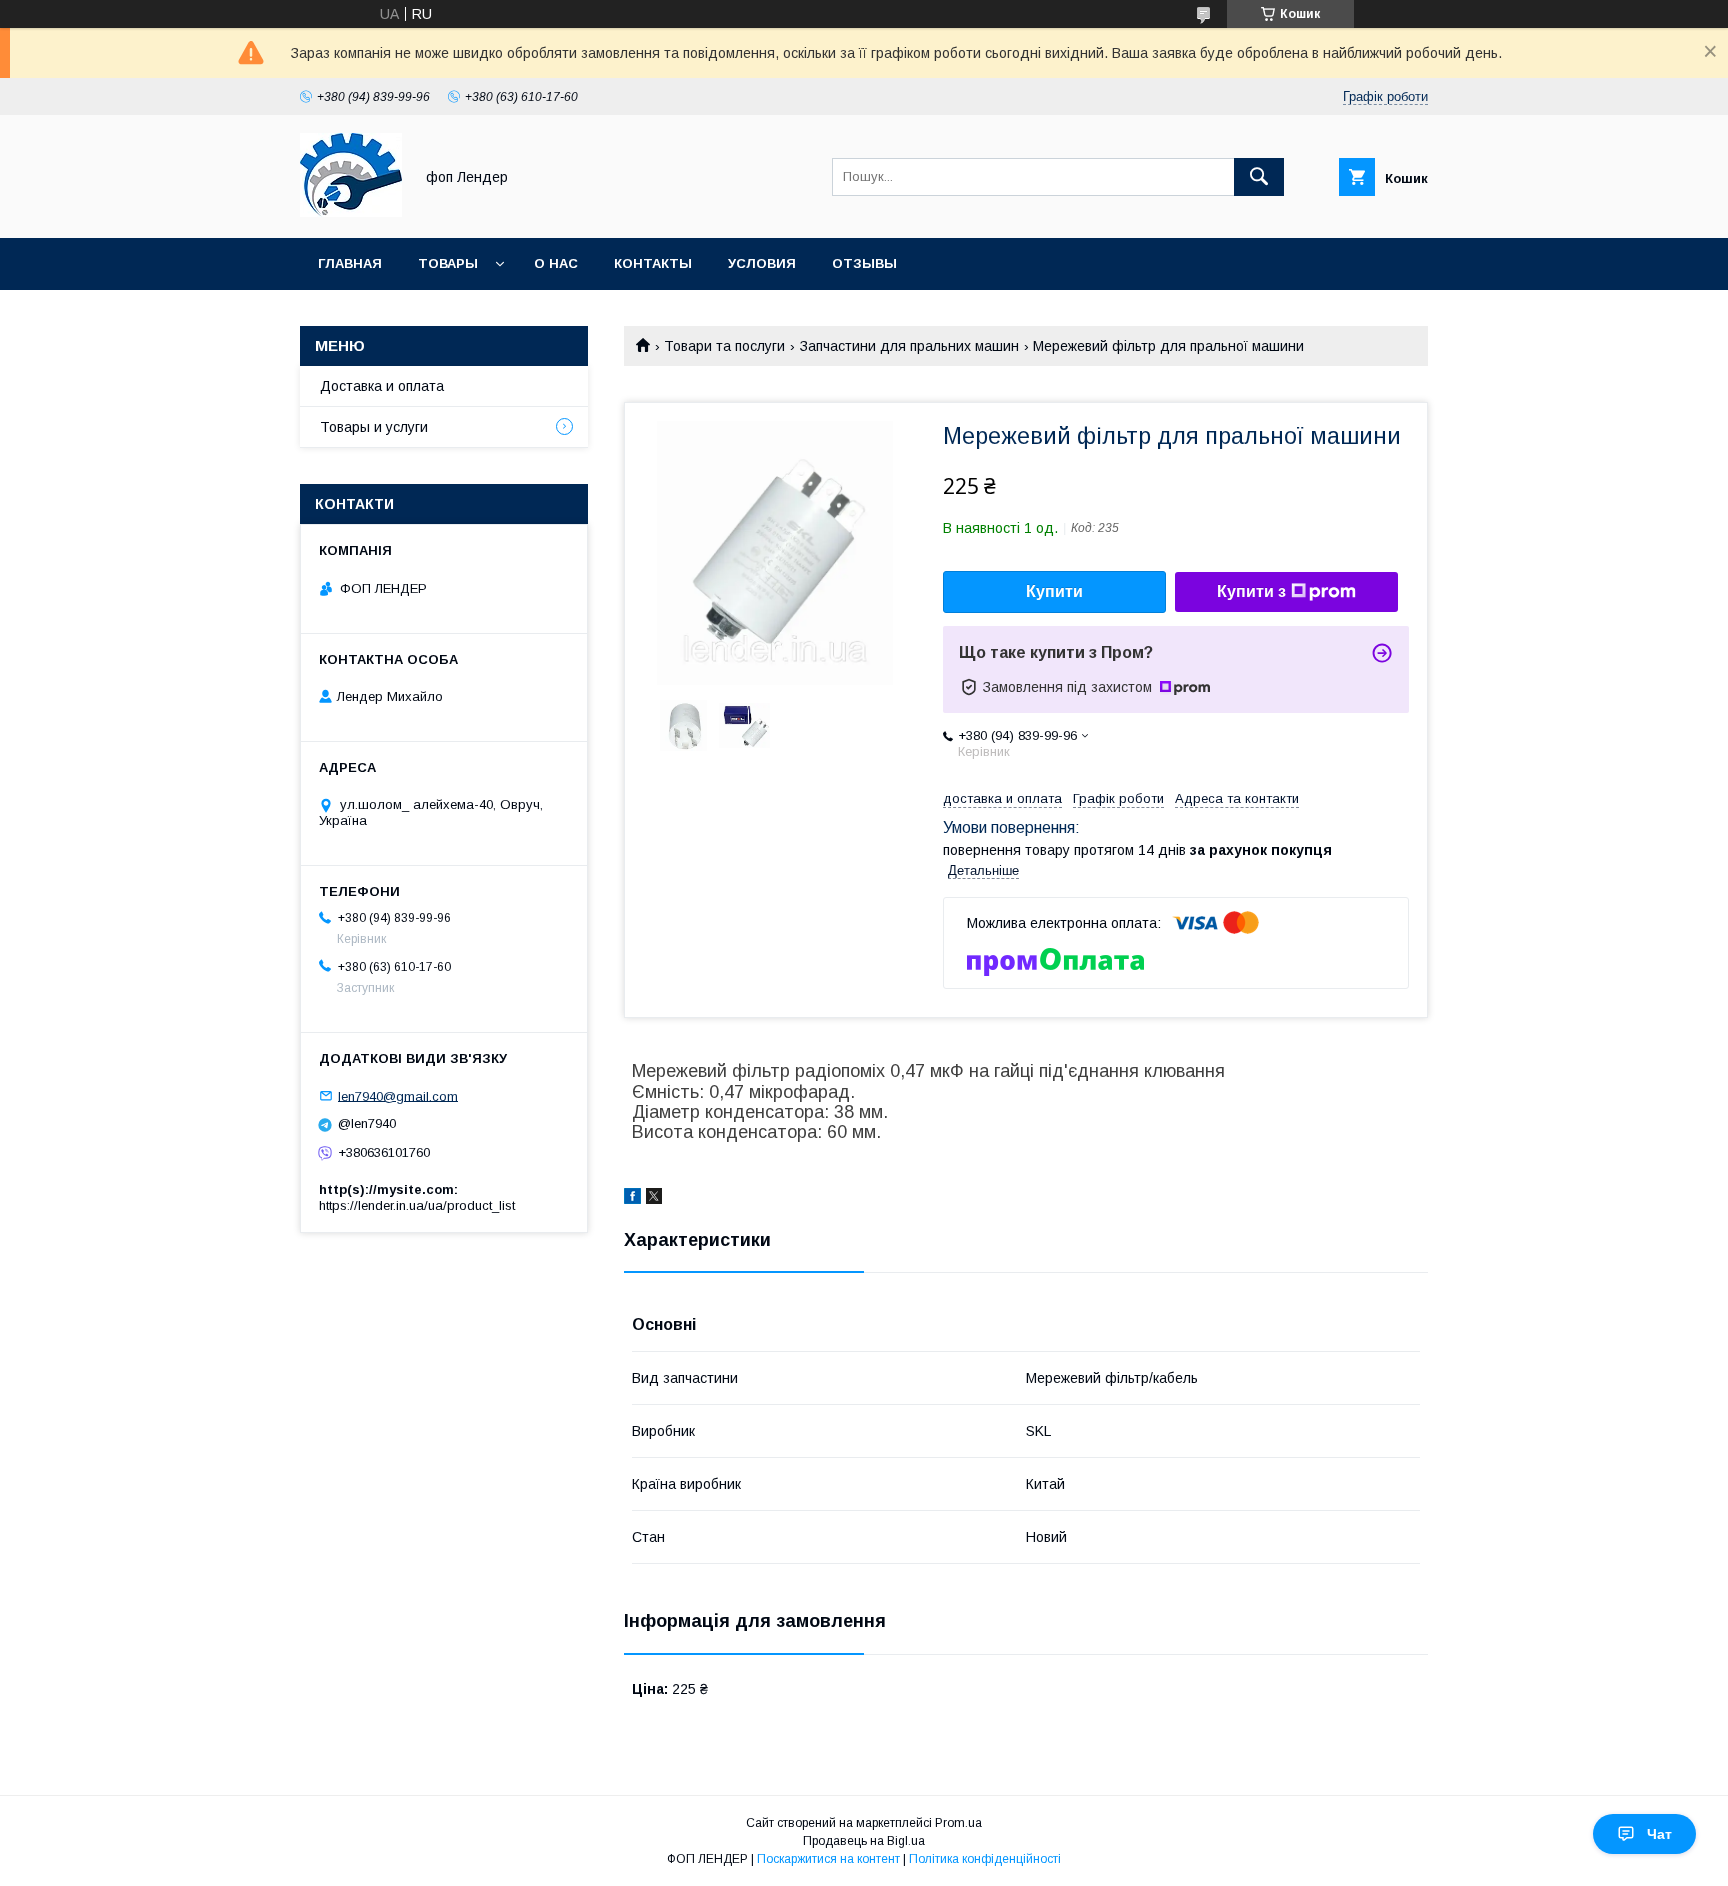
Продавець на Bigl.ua (864, 1841)
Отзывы (864, 263)
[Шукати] (1259, 177)
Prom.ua (958, 1823)
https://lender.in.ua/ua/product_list (417, 1205)
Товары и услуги (374, 427)
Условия (762, 263)
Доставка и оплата (382, 386)
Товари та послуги (724, 346)
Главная (350, 263)
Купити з (1251, 591)
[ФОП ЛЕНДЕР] (351, 212)
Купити (1054, 591)
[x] (654, 1199)
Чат (1659, 1834)
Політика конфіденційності (985, 1859)
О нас (556, 263)
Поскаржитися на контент (828, 1859)
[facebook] (632, 1199)
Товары (448, 263)
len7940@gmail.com (398, 1095)
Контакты (653, 263)
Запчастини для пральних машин (909, 346)
